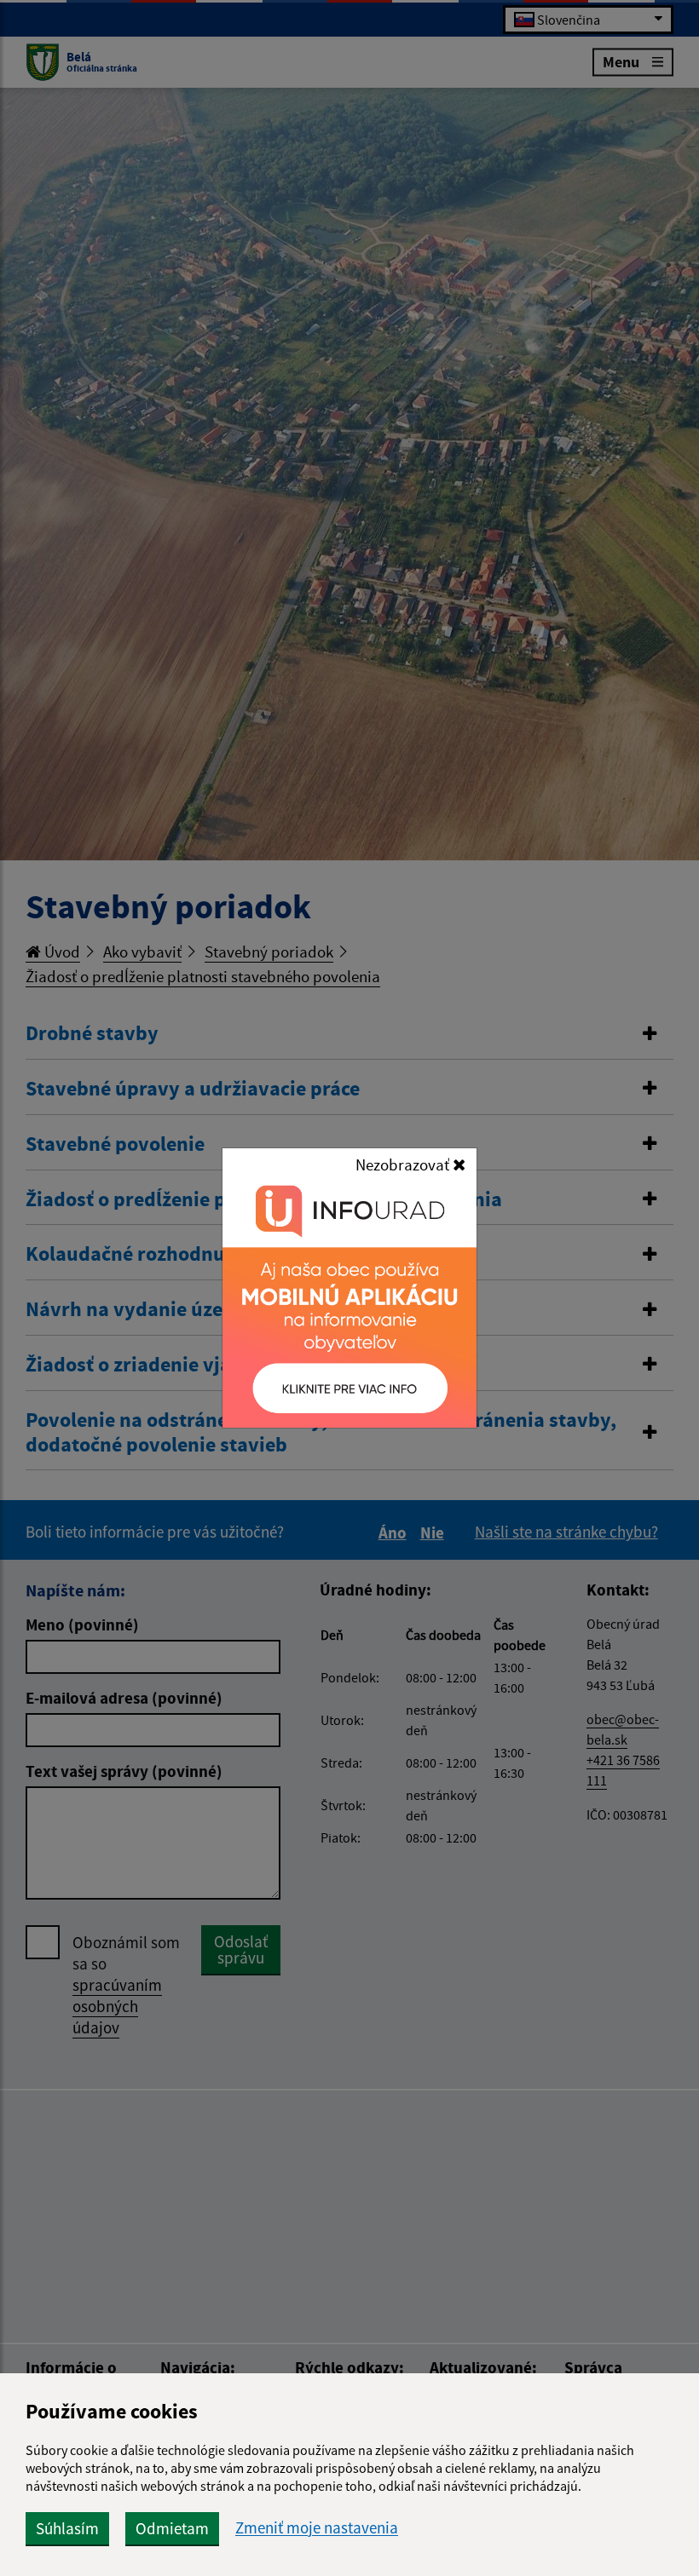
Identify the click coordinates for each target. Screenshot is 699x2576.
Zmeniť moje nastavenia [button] (317, 2528)
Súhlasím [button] (67, 2528)
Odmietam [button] (172, 2528)
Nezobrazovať (404, 1164)
